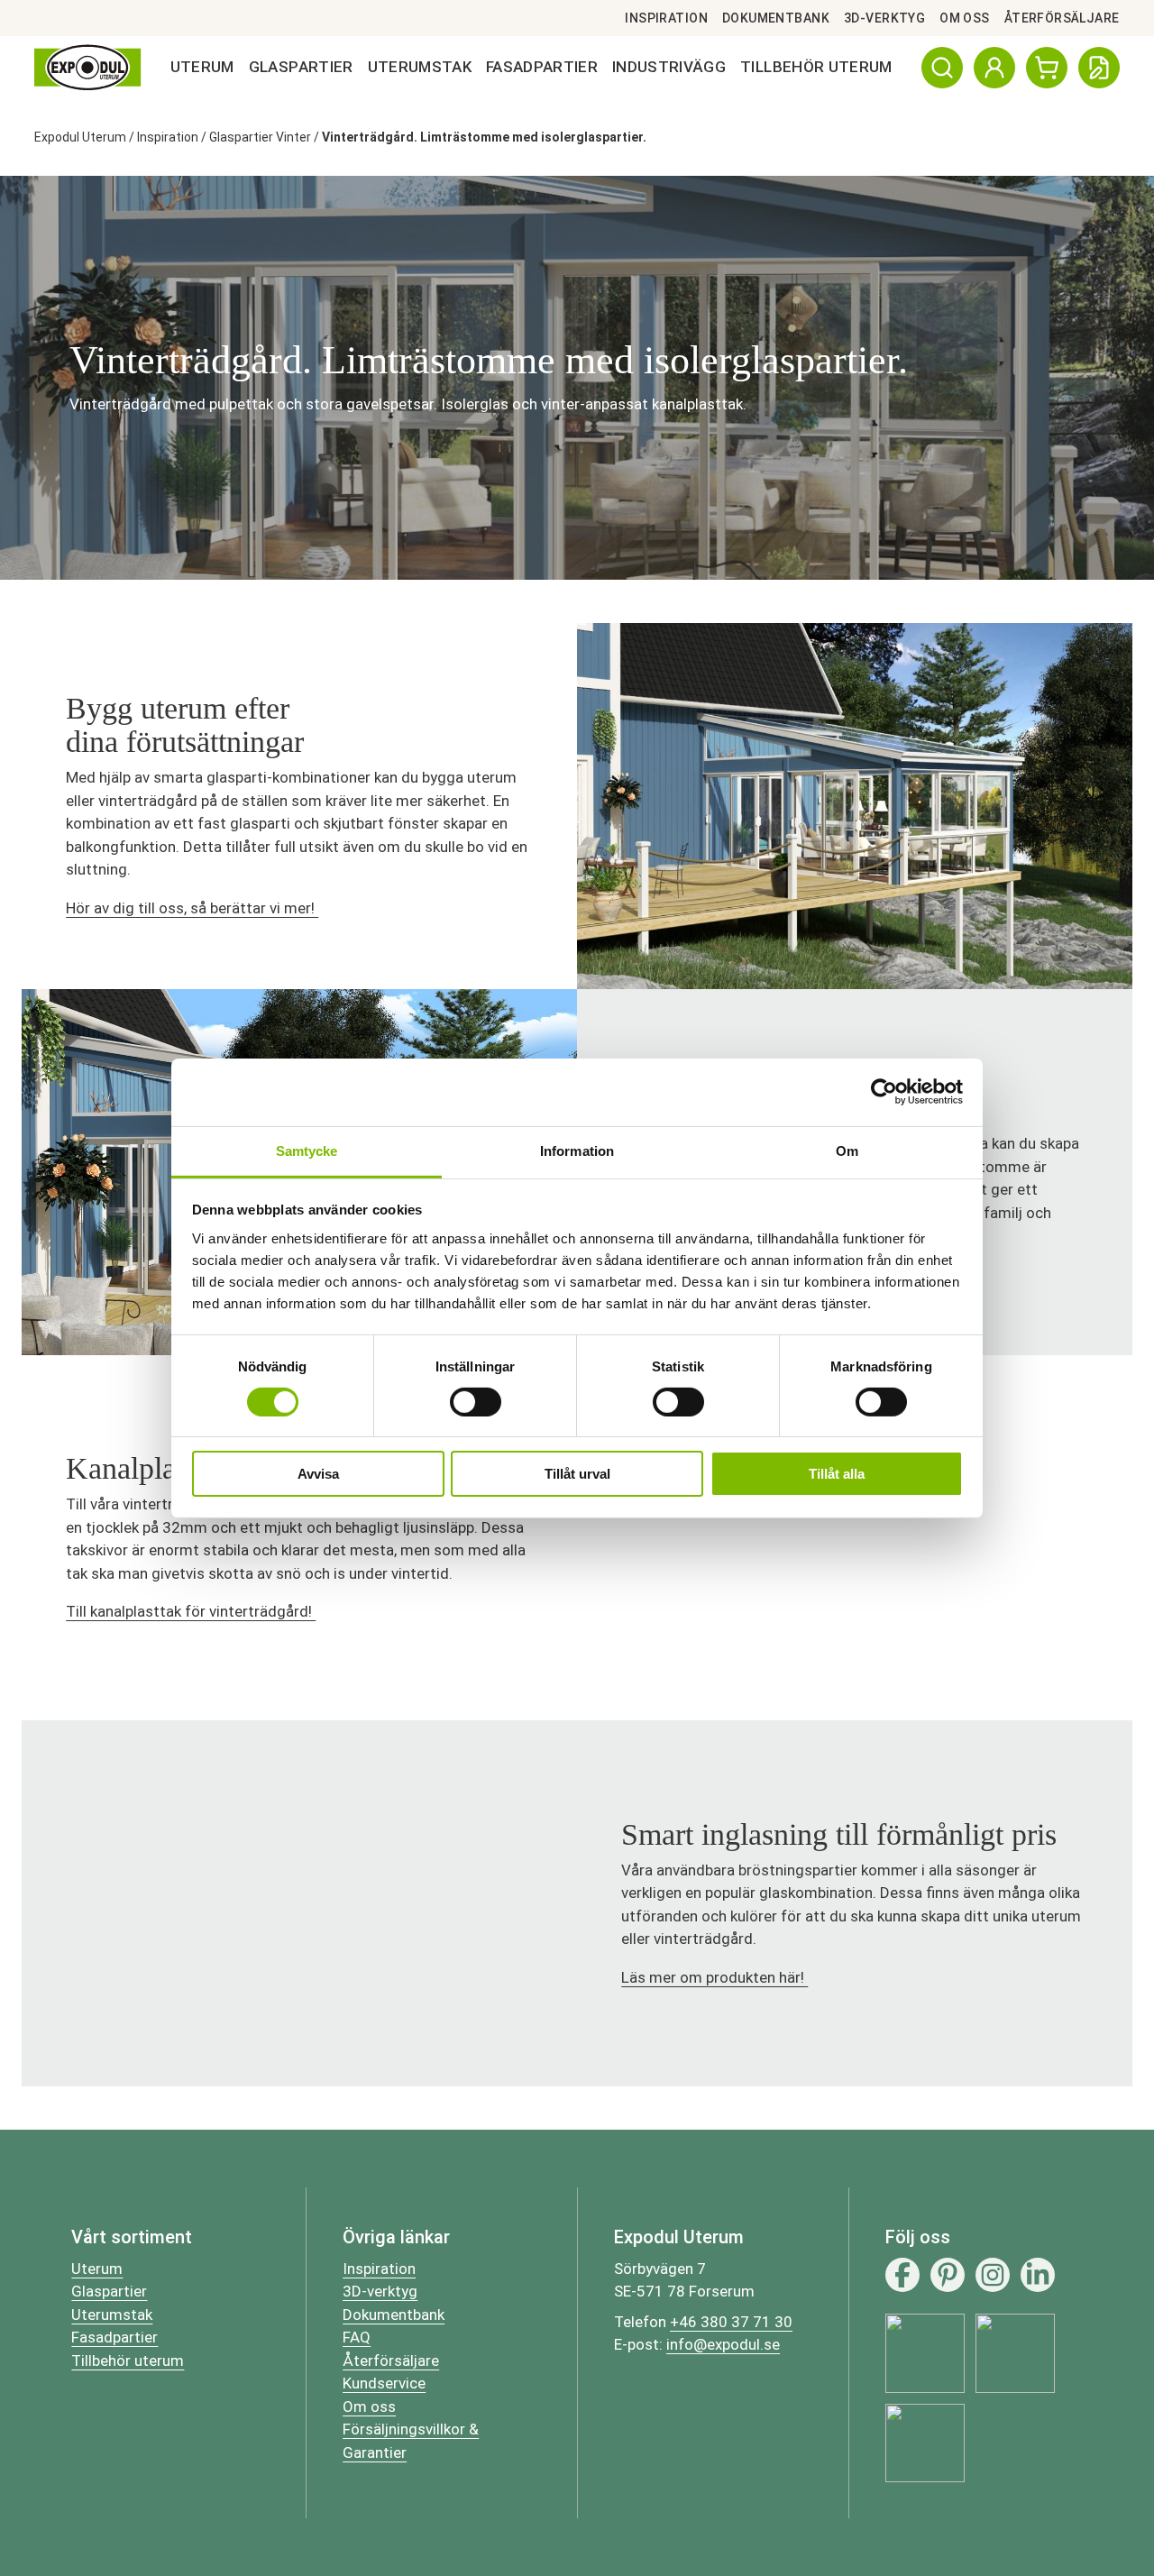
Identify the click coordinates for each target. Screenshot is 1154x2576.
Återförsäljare (1062, 18)
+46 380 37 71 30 (731, 2322)
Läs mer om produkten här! (714, 1977)
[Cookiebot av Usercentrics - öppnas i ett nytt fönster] (884, 1092)
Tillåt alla (837, 1474)
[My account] (994, 68)
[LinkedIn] (1038, 2275)
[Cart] (1047, 68)
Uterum (202, 67)
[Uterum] (87, 68)
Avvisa (318, 1474)
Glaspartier (301, 67)
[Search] (942, 68)
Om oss (965, 18)
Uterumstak (420, 67)
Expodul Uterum (80, 137)
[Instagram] (993, 2275)
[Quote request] (1099, 68)
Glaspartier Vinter (260, 137)
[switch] (476, 1402)
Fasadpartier (542, 67)
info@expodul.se (723, 2344)
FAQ (357, 2337)
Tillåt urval (577, 1474)
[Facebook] (902, 2275)
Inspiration (666, 18)
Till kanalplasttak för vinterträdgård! (191, 1611)
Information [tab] (577, 1150)
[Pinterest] (948, 2275)
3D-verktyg (884, 18)
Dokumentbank (776, 18)
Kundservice (384, 2383)
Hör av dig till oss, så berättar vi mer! (192, 908)
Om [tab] (847, 1150)
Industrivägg (669, 67)
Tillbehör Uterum (816, 67)
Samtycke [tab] (307, 1150)
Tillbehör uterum (128, 2361)
